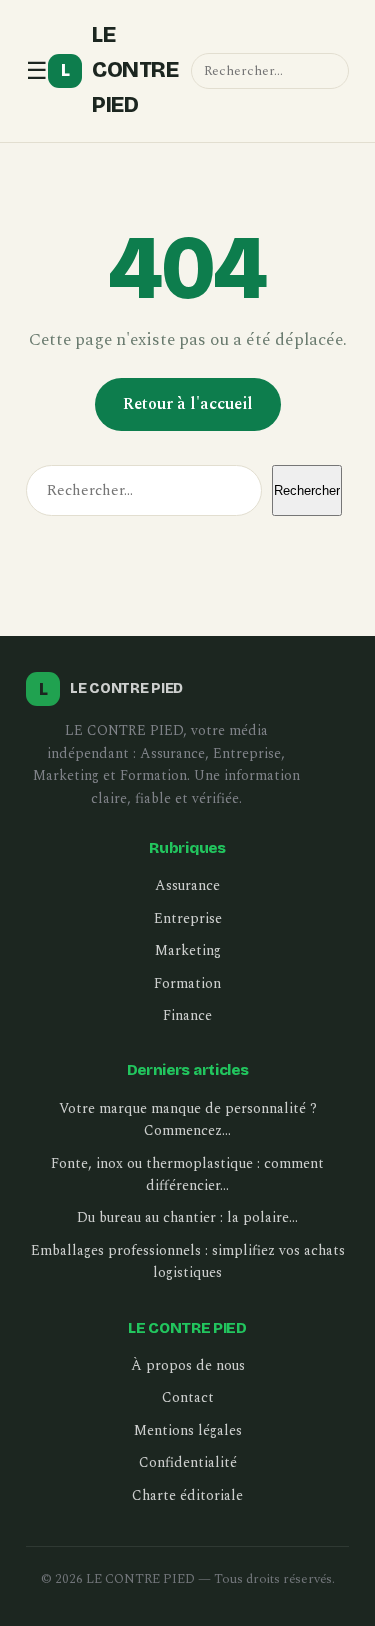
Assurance (187, 885)
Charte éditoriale (187, 1495)
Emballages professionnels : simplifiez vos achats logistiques (188, 1261)
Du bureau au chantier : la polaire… (187, 1217)
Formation (187, 983)
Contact (188, 1397)
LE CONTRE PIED (120, 70)
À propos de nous (188, 1365)
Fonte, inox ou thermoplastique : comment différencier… (187, 1174)
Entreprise (188, 918)
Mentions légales (188, 1430)
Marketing (188, 950)
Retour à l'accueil (188, 404)
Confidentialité (188, 1462)
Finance (187, 1015)
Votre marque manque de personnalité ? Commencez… (188, 1119)
